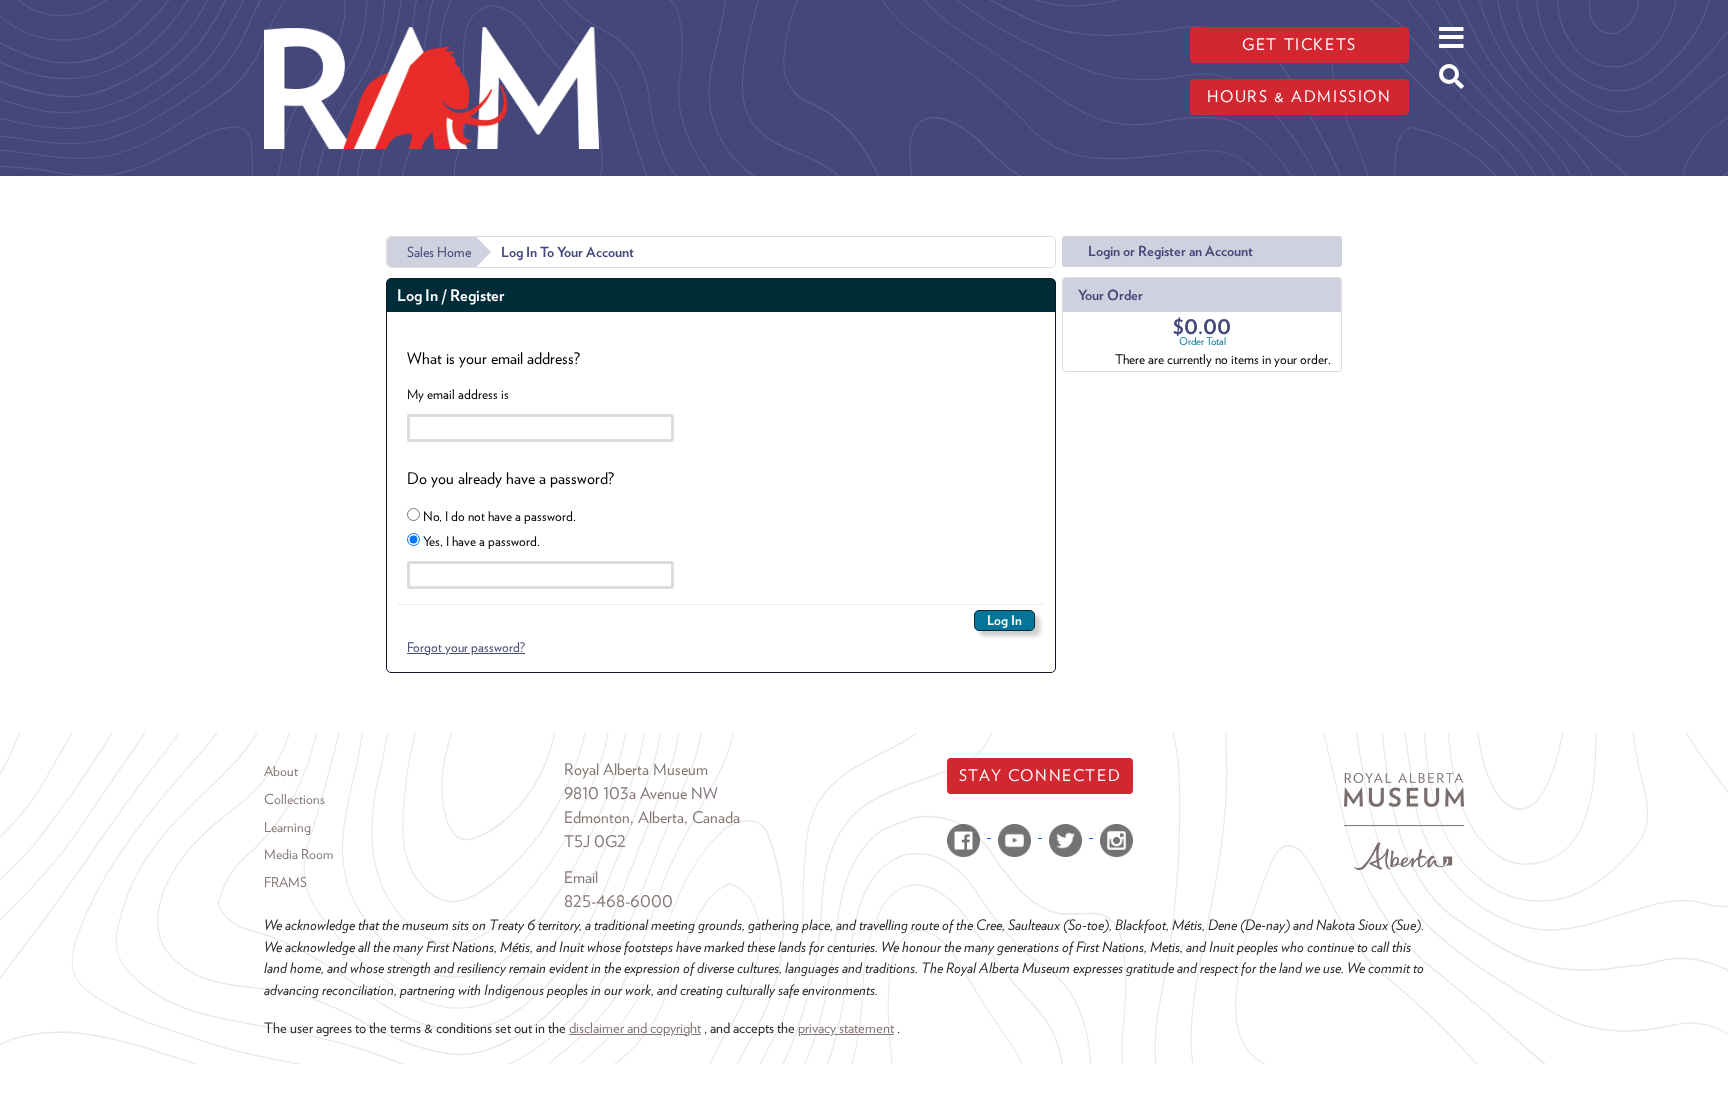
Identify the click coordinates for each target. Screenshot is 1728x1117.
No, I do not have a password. (498, 516)
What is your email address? (493, 358)
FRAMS (285, 882)
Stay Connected (1040, 775)
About (281, 771)
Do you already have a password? (510, 478)
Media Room (298, 854)
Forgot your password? (466, 647)
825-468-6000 (618, 901)
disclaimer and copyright (635, 1027)
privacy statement (846, 1027)
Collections (294, 799)
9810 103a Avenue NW (641, 793)
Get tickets (1299, 44)
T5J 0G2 (595, 841)
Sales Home (439, 252)
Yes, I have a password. (480, 541)
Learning (287, 827)
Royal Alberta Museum (636, 769)
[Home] (431, 15)
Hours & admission (1299, 96)
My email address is (458, 394)
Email (581, 877)
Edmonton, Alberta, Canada (652, 817)
